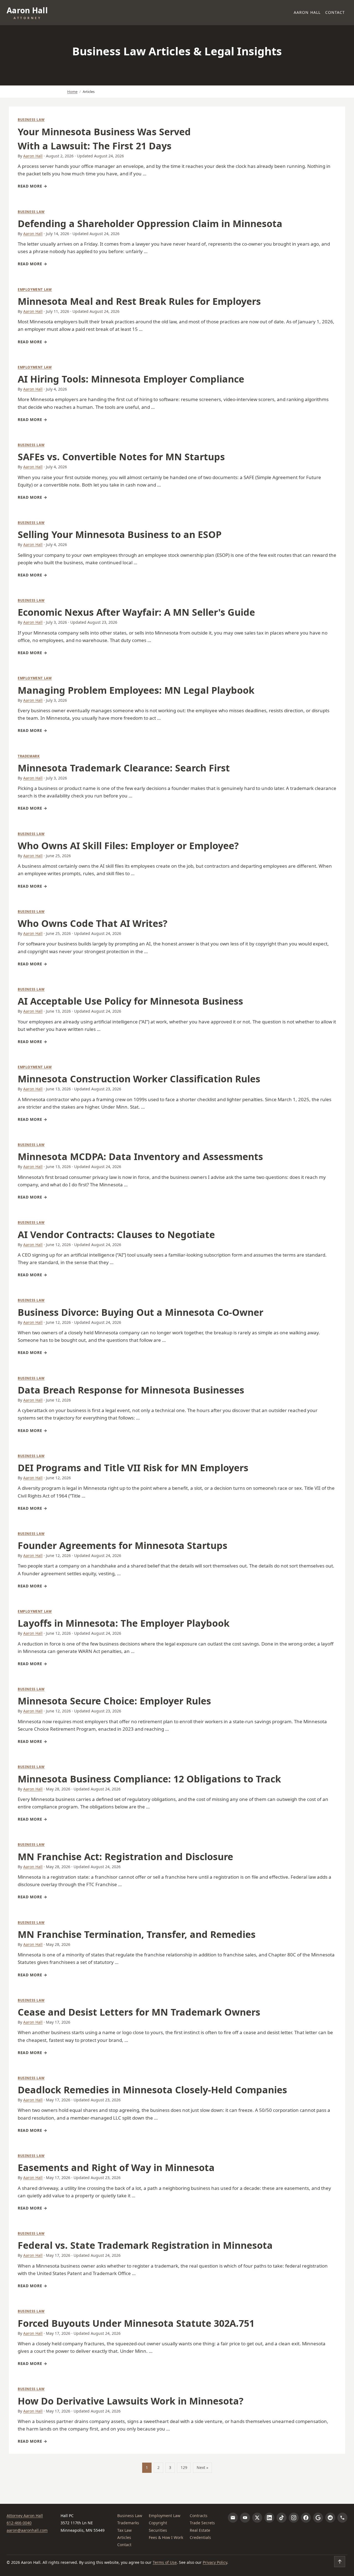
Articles (124, 2537)
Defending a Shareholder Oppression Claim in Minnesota (150, 223)
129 (184, 2467)
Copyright (158, 2523)
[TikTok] (282, 2518)
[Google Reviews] (318, 2518)
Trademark (29, 756)
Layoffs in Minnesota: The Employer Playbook (124, 1623)
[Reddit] (330, 2518)
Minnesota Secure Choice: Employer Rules (114, 1701)
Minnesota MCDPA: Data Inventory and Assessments (140, 1156)
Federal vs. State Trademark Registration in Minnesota (145, 2245)
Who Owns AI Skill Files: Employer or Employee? (128, 846)
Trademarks (128, 2523)
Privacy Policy (215, 2562)
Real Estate (200, 2530)
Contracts (199, 2516)
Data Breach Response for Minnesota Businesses (131, 1390)
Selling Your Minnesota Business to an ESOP (120, 534)
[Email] (233, 2518)
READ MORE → (32, 186)
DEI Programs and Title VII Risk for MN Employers (133, 1468)
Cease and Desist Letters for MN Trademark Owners (139, 2012)
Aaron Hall (307, 12)
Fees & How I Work (166, 2537)
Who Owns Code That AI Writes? (93, 923)
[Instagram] (294, 2518)
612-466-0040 (19, 2523)
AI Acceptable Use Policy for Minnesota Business (130, 1001)
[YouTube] (245, 2518)
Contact (335, 12)
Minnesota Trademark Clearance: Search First (124, 768)
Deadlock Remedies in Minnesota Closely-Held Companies (152, 2090)
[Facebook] (306, 2518)
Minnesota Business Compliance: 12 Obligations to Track (149, 1779)
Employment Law (35, 289)
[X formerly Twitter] (257, 2518)
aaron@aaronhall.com (27, 2530)
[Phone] (342, 2518)
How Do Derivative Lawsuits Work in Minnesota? (131, 2401)
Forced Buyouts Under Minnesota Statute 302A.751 (136, 2323)
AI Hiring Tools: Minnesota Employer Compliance (131, 379)
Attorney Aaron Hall (25, 2516)
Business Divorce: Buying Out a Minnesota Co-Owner (140, 1312)
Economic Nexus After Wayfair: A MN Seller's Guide (136, 612)
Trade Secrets (202, 2523)
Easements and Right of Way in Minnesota (116, 2167)
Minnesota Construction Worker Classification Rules (139, 1079)
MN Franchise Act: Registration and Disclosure (125, 1857)
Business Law (31, 120)
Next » (202, 2467)
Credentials (200, 2537)
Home (72, 92)
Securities (158, 2530)
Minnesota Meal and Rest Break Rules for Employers (139, 301)
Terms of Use (165, 2562)
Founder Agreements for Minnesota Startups (123, 1545)
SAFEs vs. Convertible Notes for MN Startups (121, 457)
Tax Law (124, 2530)
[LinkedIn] (269, 2518)
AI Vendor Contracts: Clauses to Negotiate (116, 1234)
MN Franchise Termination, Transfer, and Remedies (137, 1934)
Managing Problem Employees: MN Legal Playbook (136, 690)
